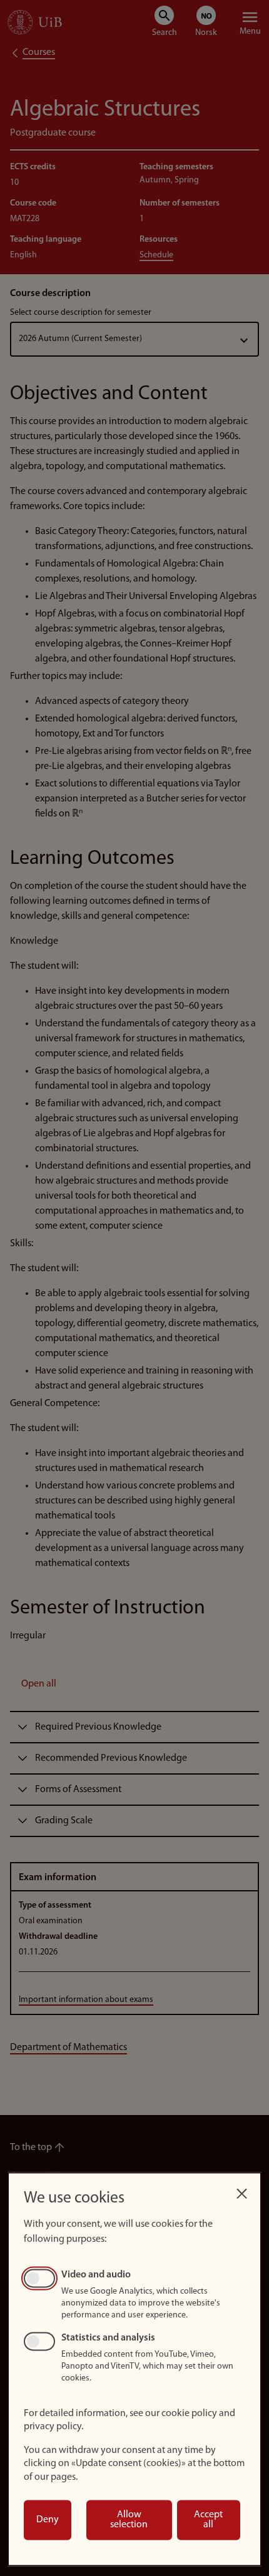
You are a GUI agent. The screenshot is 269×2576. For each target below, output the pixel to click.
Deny (48, 2520)
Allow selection (129, 2520)
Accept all (208, 2520)
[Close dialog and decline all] (241, 2190)
